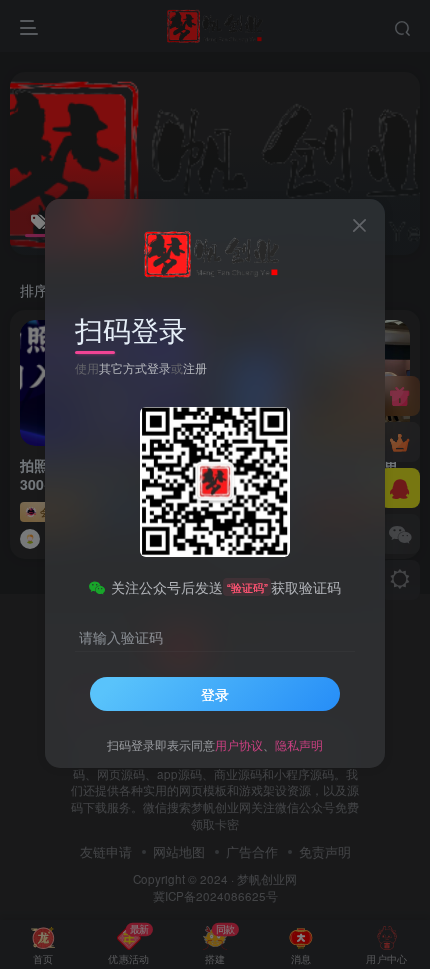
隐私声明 (299, 744)
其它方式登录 (135, 367)
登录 (215, 694)
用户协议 (239, 744)
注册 (195, 367)
